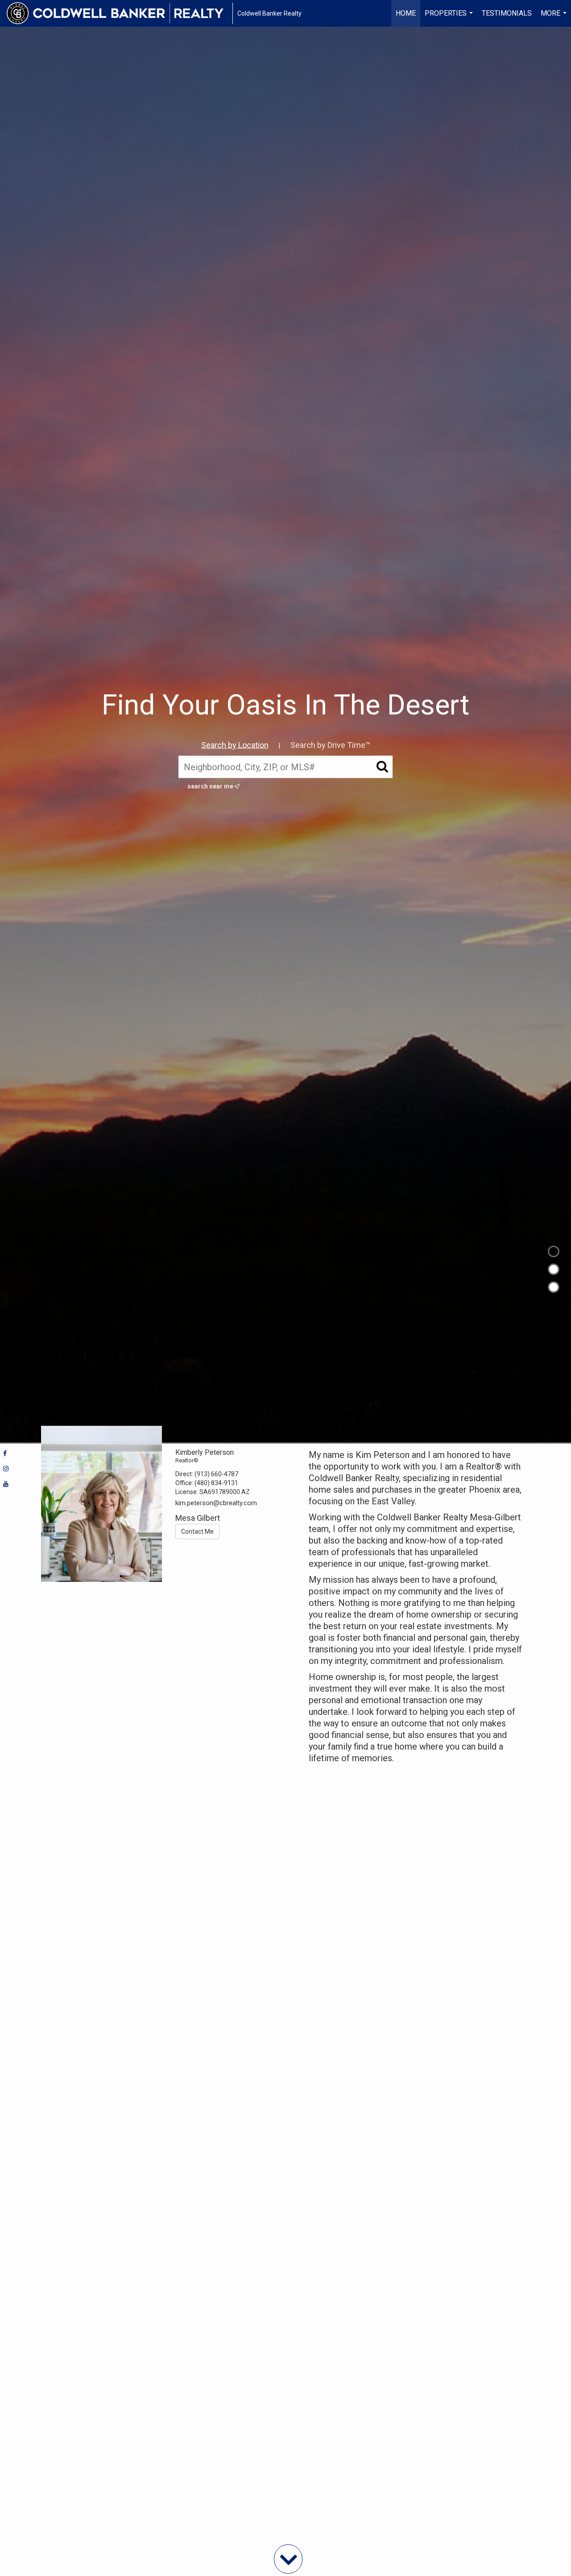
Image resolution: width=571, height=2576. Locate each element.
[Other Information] (554, 1287)
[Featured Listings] (554, 1269)
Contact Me (197, 1532)
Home (406, 13)
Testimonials (507, 13)
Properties (450, 18)
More (555, 18)
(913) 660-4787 (216, 1474)
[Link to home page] (120, 13)
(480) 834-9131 (216, 1483)
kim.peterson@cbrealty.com (216, 1503)
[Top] (554, 1251)
